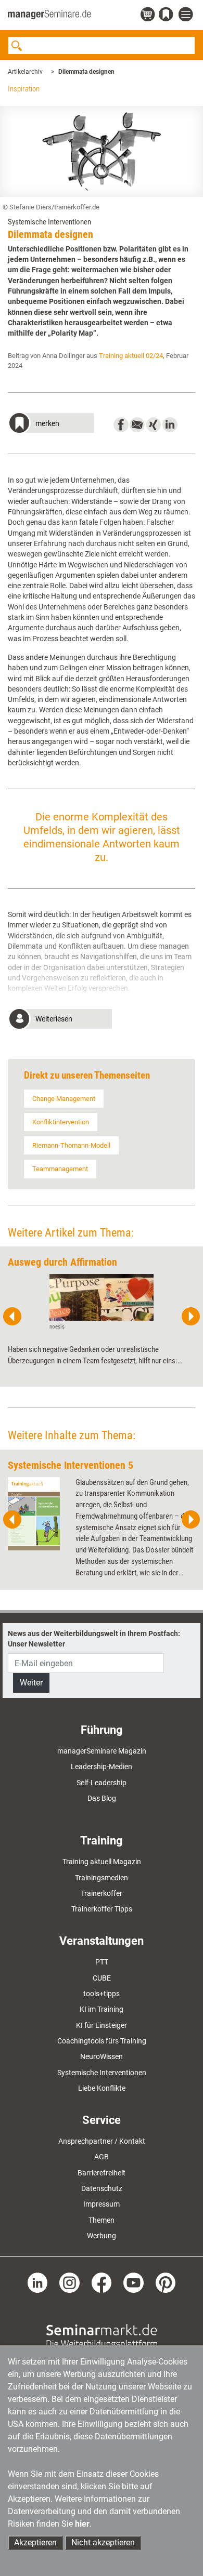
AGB (102, 2157)
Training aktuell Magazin (102, 1862)
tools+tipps (102, 1994)
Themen (102, 2220)
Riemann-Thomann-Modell (71, 1145)
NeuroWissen (102, 2056)
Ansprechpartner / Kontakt (102, 2141)
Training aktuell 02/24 (131, 356)
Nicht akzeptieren (103, 2542)
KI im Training (102, 2009)
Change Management (64, 1099)
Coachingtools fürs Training (102, 2041)
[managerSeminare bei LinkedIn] (38, 2282)
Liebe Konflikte (102, 2088)
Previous (12, 1317)
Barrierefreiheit (102, 2173)
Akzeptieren (35, 2542)
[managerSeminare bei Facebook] (102, 2282)
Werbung (102, 2236)
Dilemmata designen (86, 72)
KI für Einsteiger (102, 2025)
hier (82, 2524)
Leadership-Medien (102, 1767)
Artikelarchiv (25, 72)
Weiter (31, 1683)
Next (191, 1317)
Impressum (102, 2204)
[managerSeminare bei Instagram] (69, 2282)
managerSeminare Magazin (102, 1751)
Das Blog (102, 1798)
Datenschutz (102, 2188)
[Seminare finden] (102, 2336)
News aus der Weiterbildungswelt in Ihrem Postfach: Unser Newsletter (94, 1639)
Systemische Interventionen (102, 2073)
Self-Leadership (102, 1783)
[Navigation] (187, 15)
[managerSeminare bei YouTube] (134, 2282)
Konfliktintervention (61, 1122)
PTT (102, 1962)
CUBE (102, 1978)
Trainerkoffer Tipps (102, 1909)
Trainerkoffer (102, 1893)
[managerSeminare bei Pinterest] (166, 2282)
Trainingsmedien (102, 1878)
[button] (51, 424)
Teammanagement (60, 1169)
